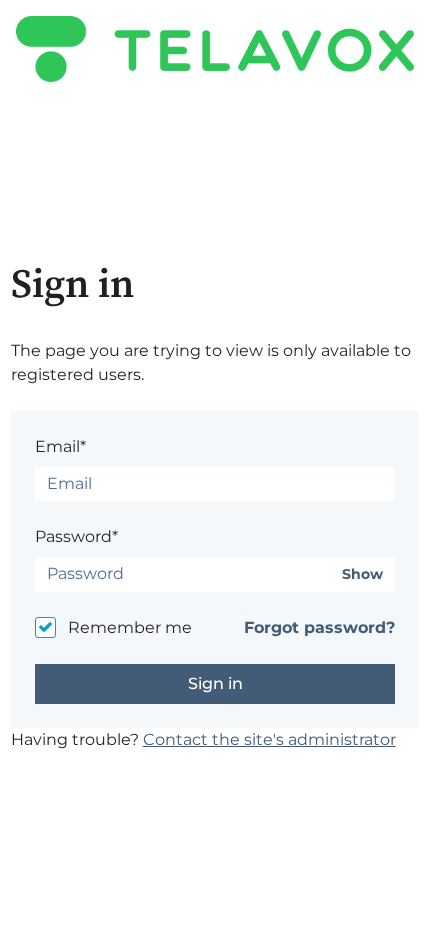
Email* (60, 446)
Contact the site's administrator (269, 739)
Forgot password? (319, 627)
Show (362, 574)
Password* (76, 536)
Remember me (130, 627)
